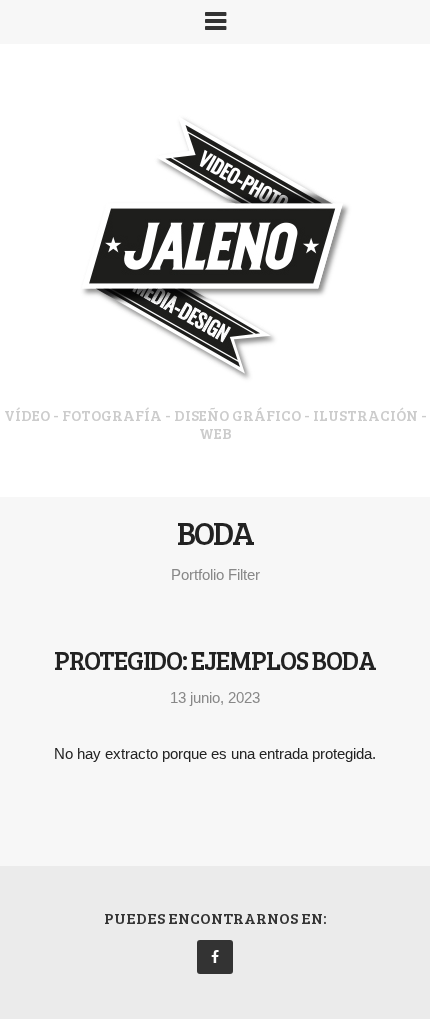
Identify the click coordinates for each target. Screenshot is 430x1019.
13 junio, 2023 (215, 697)
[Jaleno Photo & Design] (215, 253)
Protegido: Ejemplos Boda (215, 659)
